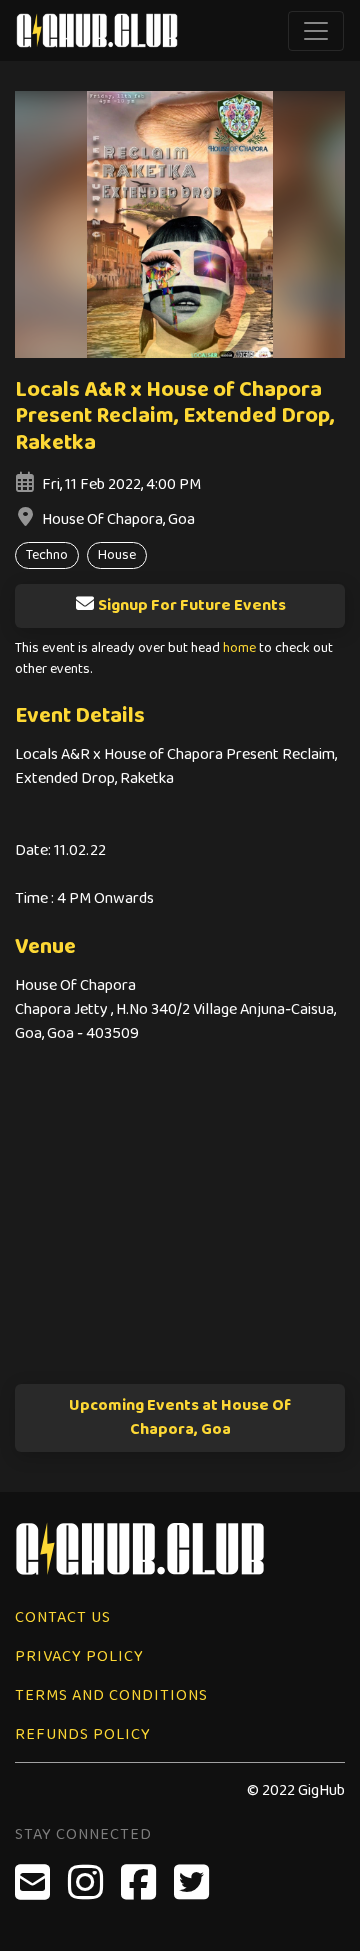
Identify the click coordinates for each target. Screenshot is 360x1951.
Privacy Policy (79, 1656)
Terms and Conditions (111, 1695)
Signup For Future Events (192, 605)
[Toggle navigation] (316, 31)
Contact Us (63, 1617)
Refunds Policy (83, 1734)
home (239, 648)
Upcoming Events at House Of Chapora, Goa (180, 1417)
